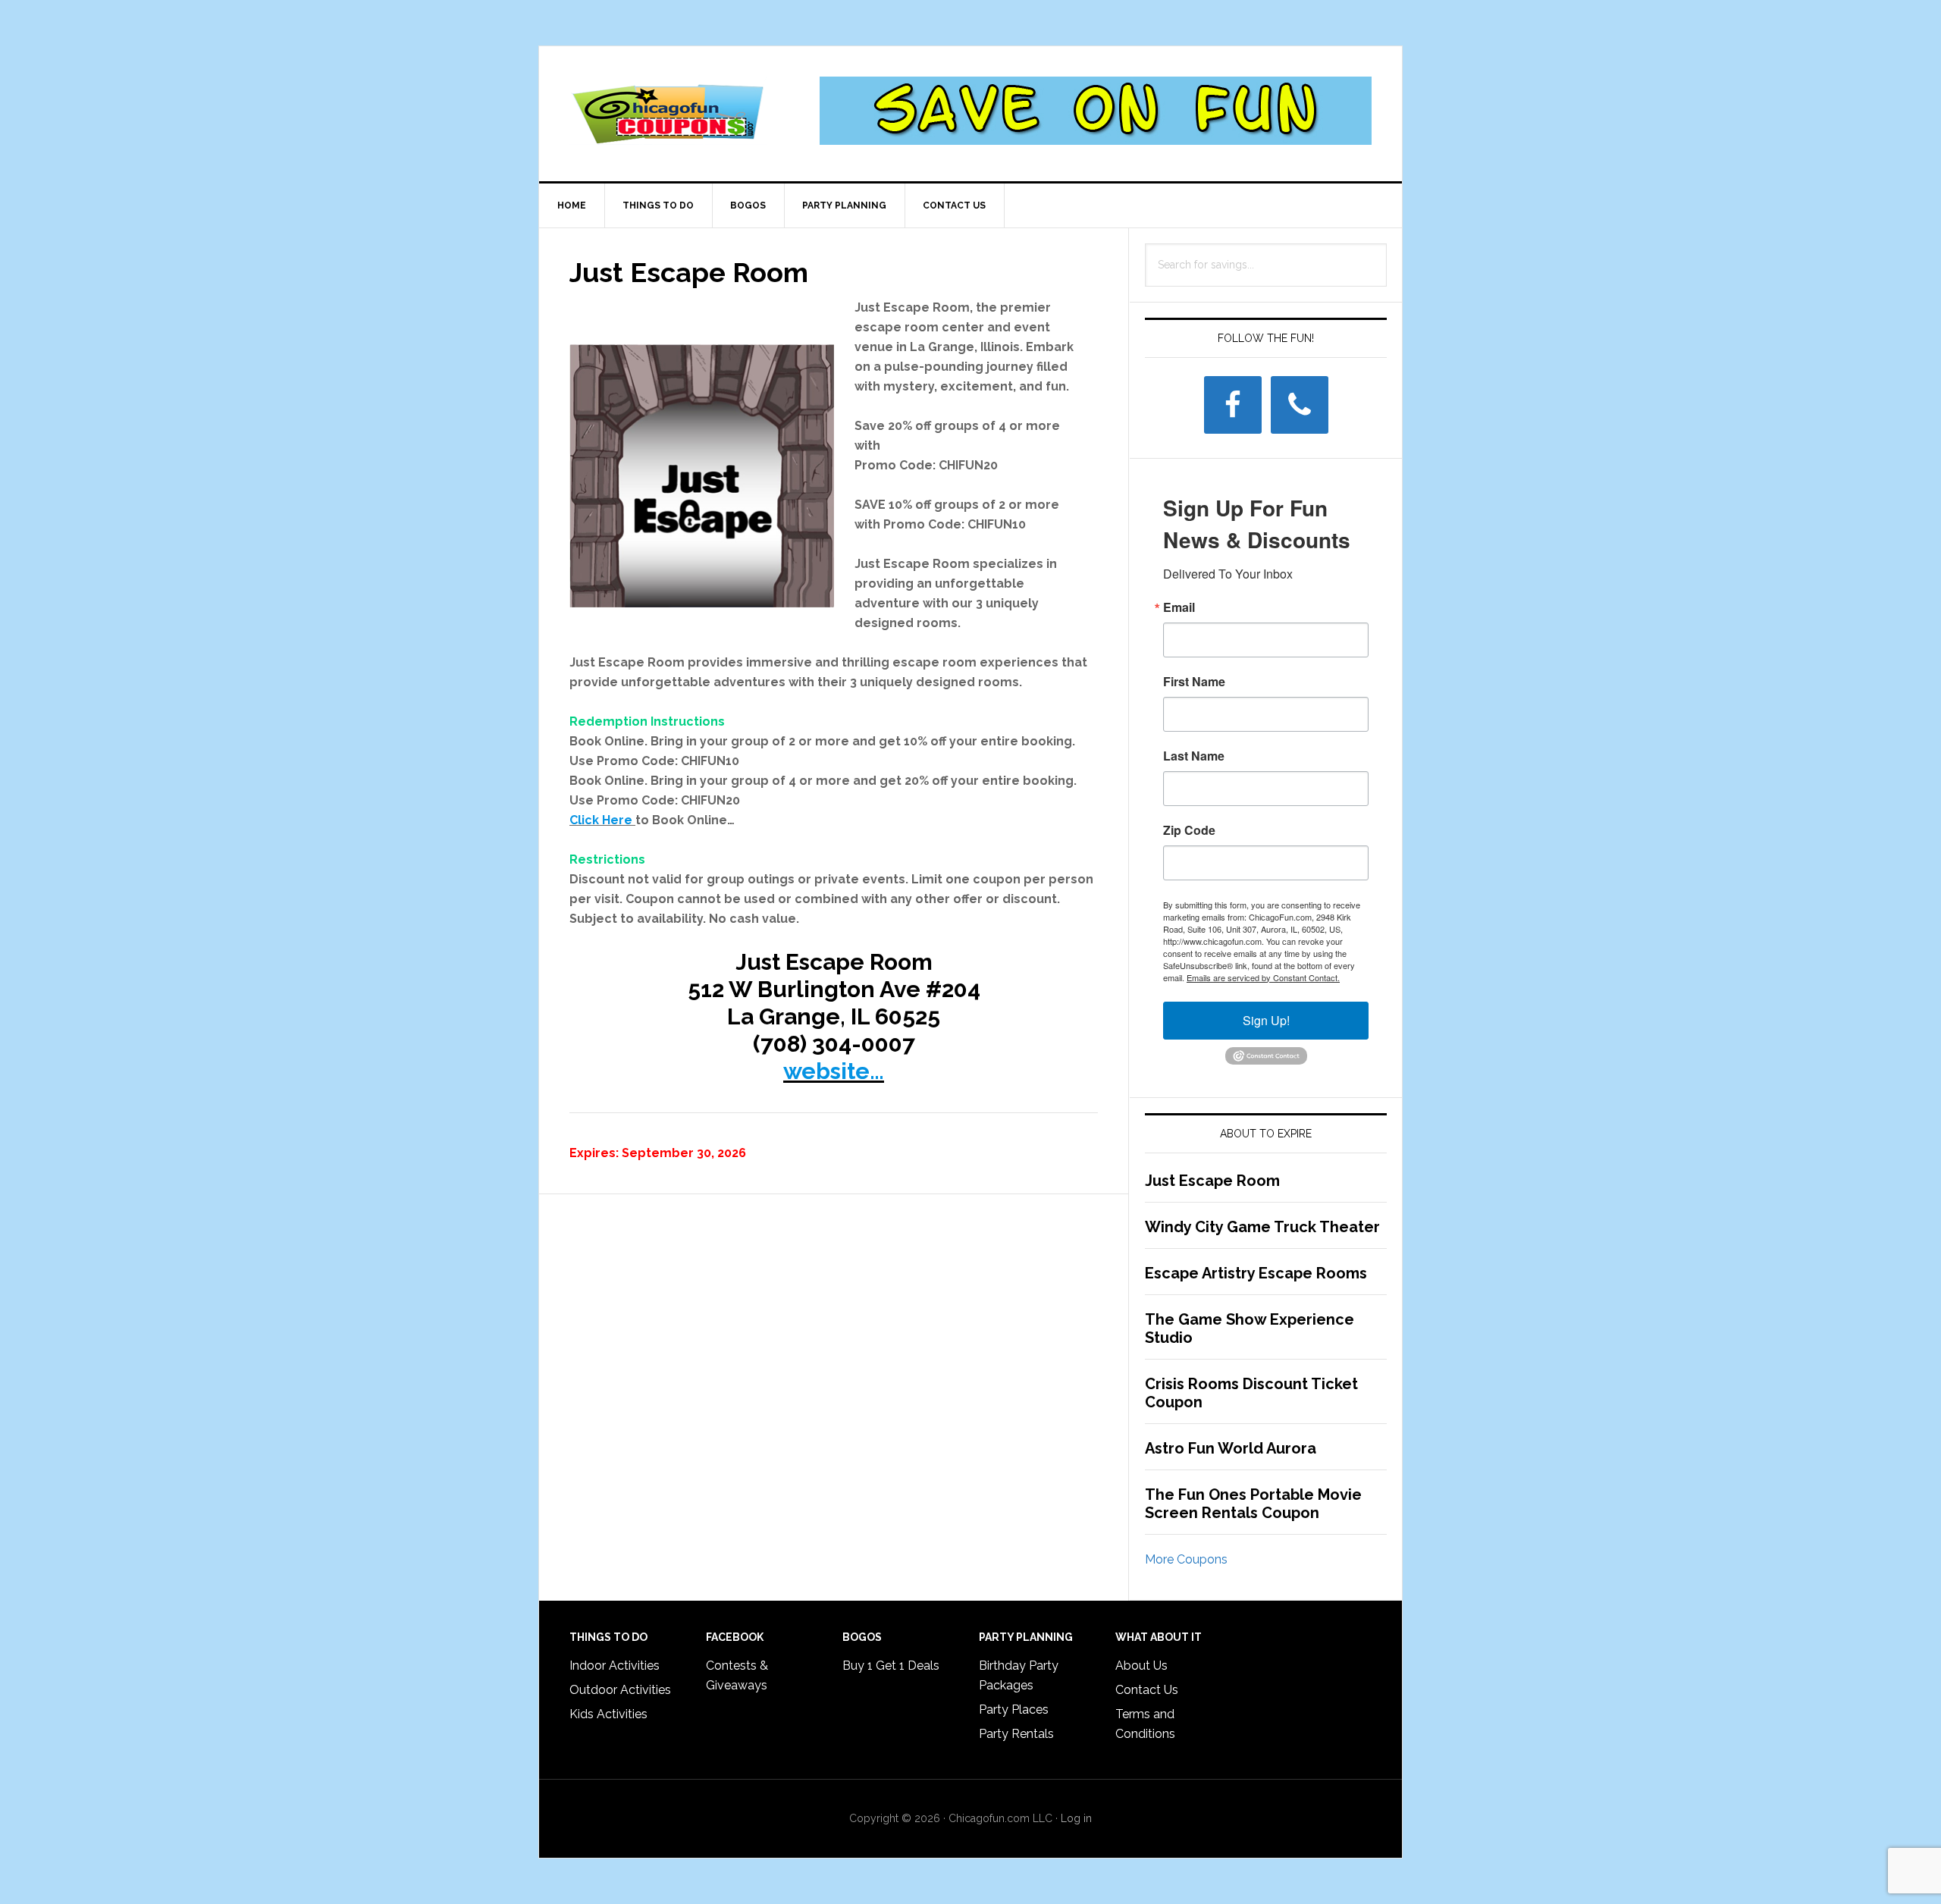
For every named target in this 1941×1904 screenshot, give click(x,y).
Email (1179, 607)
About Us (1141, 1666)
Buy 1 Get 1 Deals (891, 1666)
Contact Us (1147, 1690)
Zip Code (1189, 830)
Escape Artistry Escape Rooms (1256, 1273)
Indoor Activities (615, 1666)
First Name (1194, 682)
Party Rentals (1016, 1734)
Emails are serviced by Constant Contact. (1263, 977)
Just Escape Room (1212, 1181)
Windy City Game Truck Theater (1262, 1227)
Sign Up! (1266, 1020)
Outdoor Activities (620, 1690)
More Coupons (1186, 1559)
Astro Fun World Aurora (1231, 1448)
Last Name (1194, 756)
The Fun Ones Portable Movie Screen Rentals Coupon (1253, 1504)
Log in (1076, 1818)
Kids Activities (608, 1714)
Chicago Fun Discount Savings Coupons (668, 111)
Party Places (1014, 1710)
